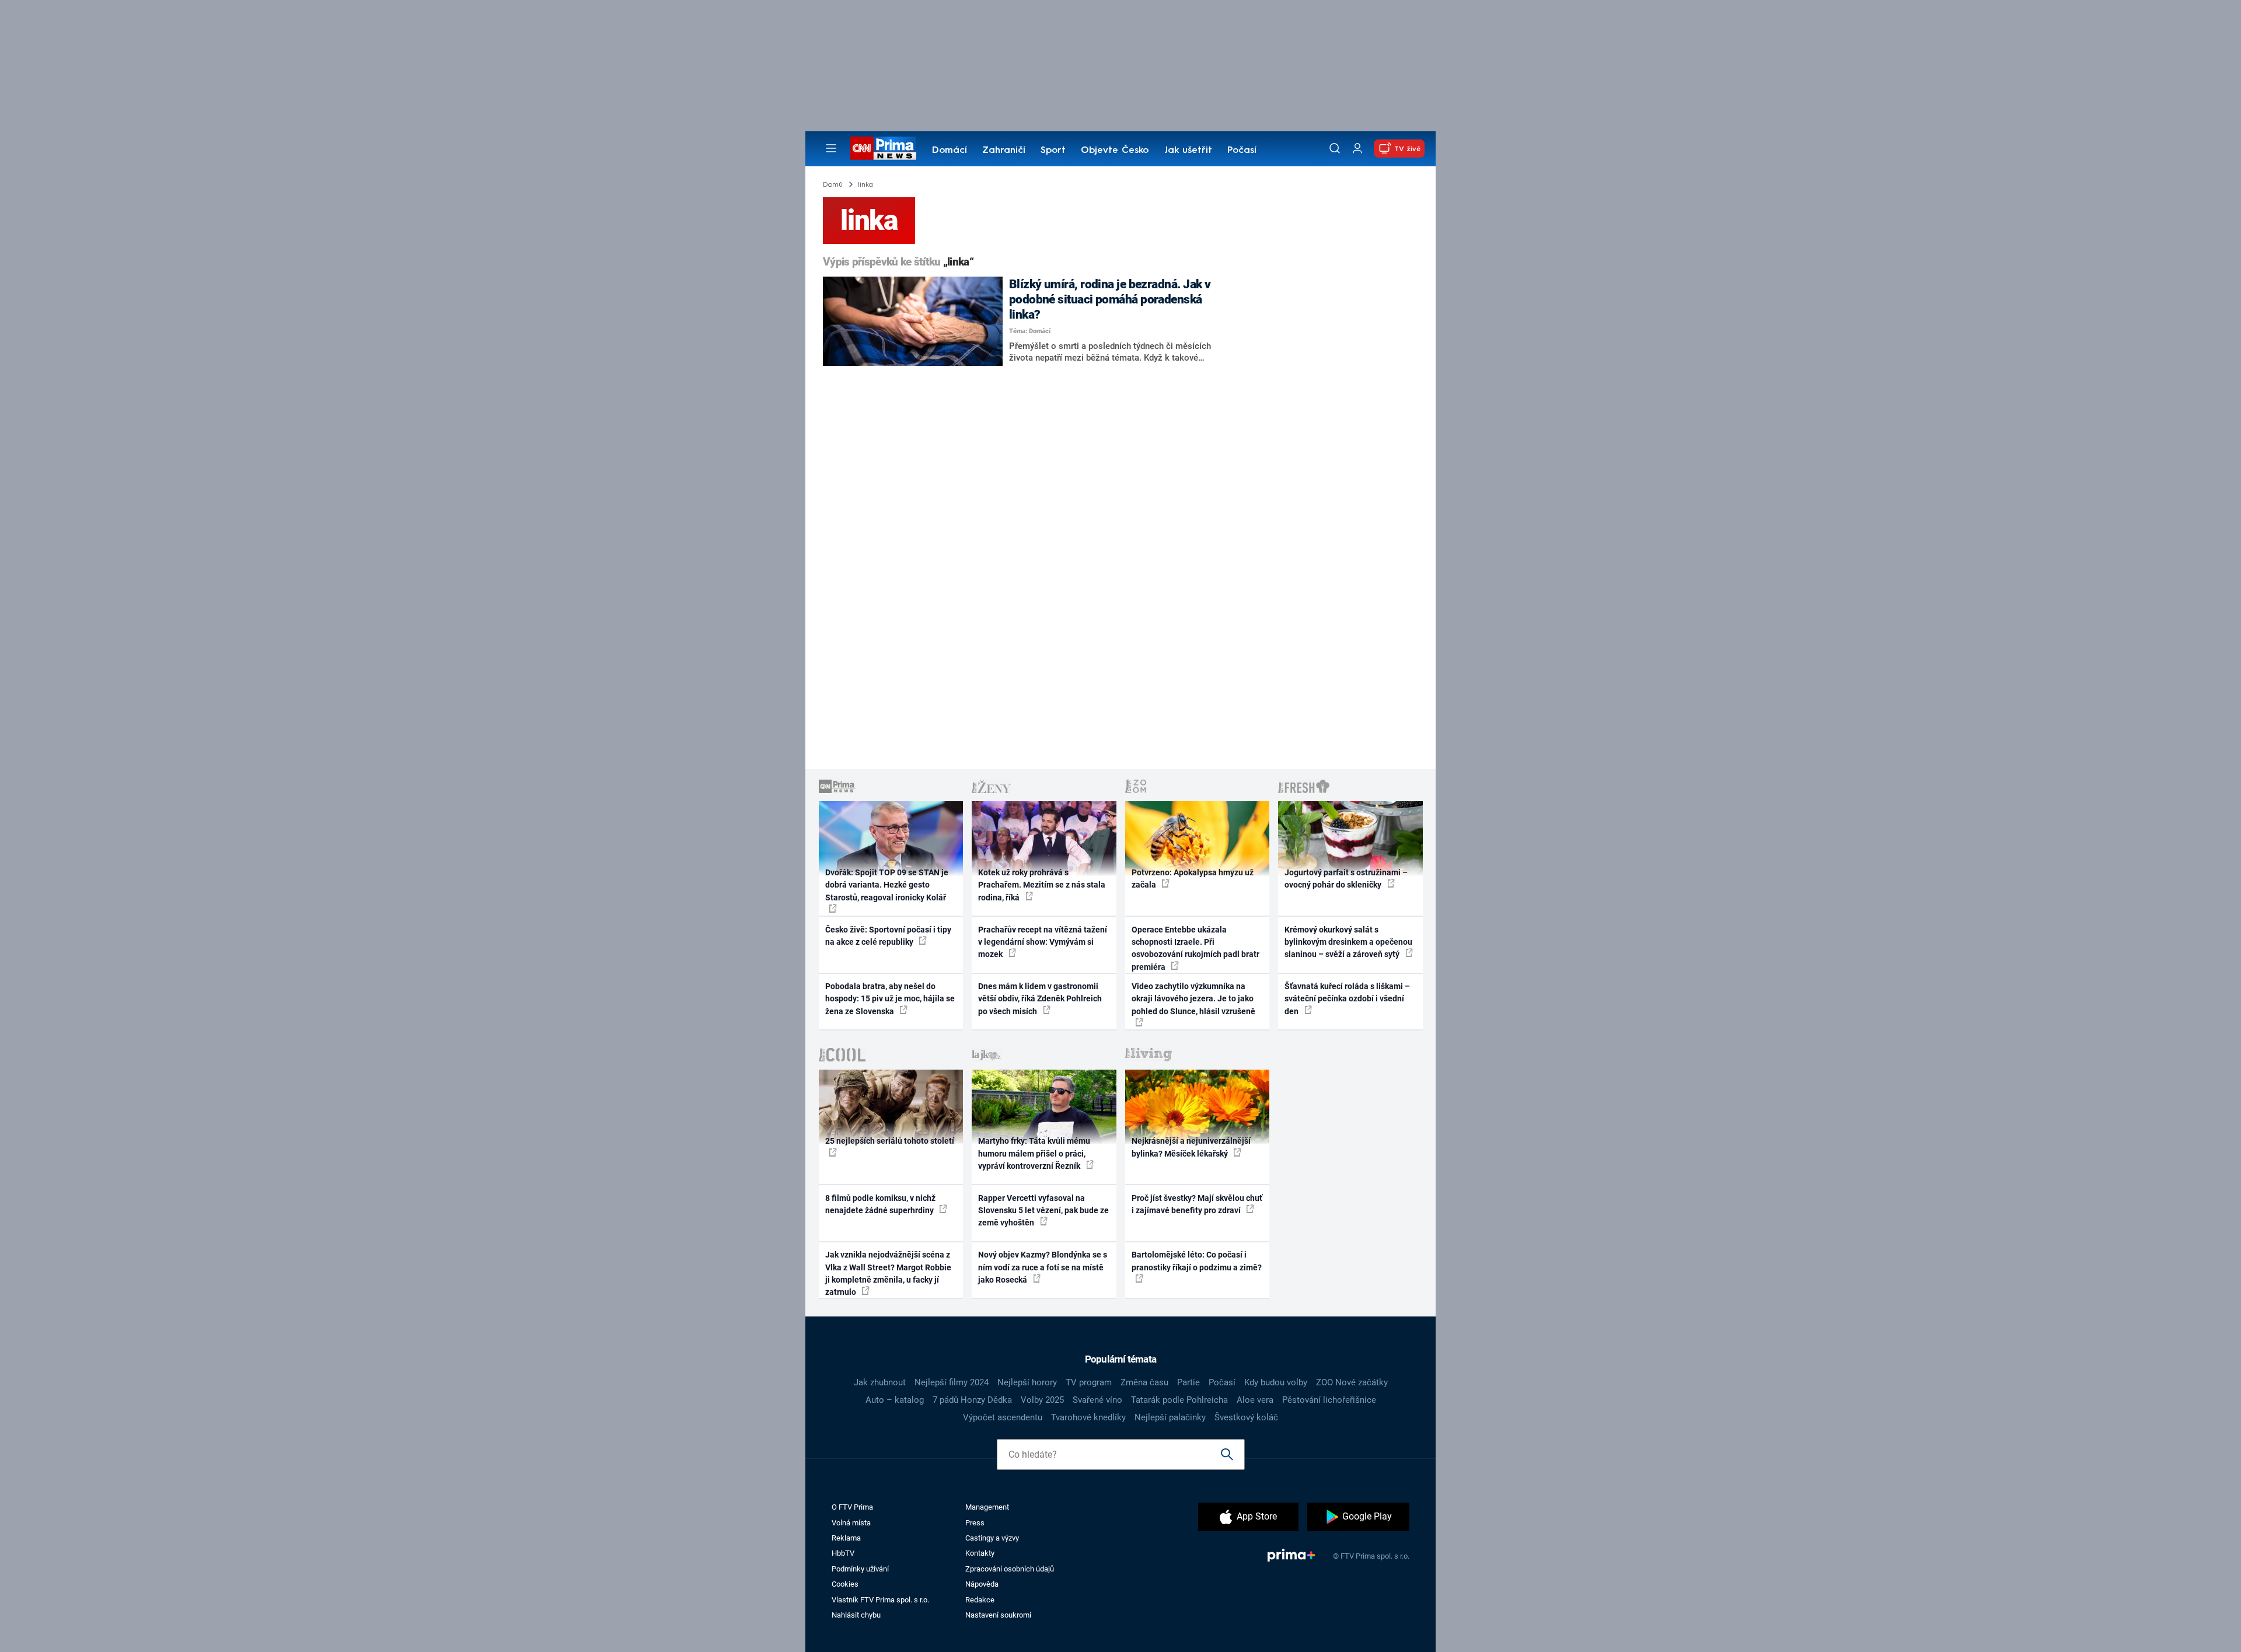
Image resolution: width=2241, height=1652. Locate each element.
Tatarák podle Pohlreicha (1179, 1400)
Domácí (950, 151)
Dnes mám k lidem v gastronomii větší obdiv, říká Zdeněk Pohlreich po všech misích (1040, 999)
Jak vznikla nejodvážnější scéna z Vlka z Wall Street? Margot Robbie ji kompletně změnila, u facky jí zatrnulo (888, 1273)
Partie (1188, 1382)
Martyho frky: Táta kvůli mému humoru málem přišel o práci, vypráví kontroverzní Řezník (1034, 1153)
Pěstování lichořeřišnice (1329, 1400)
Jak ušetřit (1188, 151)
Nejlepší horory (1027, 1382)
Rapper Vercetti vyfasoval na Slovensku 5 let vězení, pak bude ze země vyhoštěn (1043, 1211)
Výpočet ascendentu (1003, 1417)
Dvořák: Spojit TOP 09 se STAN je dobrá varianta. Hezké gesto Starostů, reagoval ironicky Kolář (887, 885)
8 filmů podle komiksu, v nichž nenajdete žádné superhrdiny (880, 1204)
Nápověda (982, 1584)
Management (987, 1507)
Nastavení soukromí (998, 1615)
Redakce (980, 1600)
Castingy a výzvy (992, 1538)
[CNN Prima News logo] (883, 148)
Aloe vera (1255, 1400)
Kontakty (980, 1553)
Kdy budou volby (1276, 1382)
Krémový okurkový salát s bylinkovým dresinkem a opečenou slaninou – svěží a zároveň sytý (1348, 942)
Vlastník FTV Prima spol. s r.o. (880, 1600)
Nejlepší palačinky (1170, 1417)
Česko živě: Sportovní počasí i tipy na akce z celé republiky (888, 936)
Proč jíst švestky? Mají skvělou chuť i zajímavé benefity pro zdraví (1197, 1204)
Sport (1053, 151)
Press (975, 1523)
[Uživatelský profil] (1357, 149)
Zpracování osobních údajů (1010, 1569)
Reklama (846, 1538)
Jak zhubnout (880, 1382)
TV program (1089, 1382)
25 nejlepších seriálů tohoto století (890, 1141)
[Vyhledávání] (1335, 148)
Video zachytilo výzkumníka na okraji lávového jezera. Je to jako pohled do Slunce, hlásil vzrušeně (1193, 999)
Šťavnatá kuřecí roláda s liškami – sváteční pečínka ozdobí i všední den (1347, 999)
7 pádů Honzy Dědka (972, 1400)
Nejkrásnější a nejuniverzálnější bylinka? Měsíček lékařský (1191, 1147)
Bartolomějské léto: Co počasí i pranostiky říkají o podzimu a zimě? (1197, 1261)
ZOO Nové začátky (1352, 1382)
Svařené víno (1097, 1400)
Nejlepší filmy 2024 (952, 1382)
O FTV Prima (852, 1507)
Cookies (845, 1584)
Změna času (1144, 1382)
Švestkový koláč (1246, 1417)
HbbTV (843, 1553)
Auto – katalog (895, 1400)
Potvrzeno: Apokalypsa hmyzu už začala (1193, 879)
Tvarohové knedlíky (1088, 1417)
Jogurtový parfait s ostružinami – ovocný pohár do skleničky (1346, 879)
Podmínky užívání (860, 1569)
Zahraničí (1004, 151)
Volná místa (851, 1523)
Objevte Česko (1115, 151)
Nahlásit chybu (856, 1615)
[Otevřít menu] (831, 148)
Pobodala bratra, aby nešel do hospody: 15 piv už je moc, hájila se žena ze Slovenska (890, 999)
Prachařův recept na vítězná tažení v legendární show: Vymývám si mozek (1043, 942)
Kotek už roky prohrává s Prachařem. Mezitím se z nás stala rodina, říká (1042, 885)
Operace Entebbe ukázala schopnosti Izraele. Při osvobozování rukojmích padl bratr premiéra (1195, 948)
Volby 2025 (1042, 1400)
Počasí (1242, 151)
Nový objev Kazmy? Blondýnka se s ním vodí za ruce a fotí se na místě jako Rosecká (1043, 1267)
